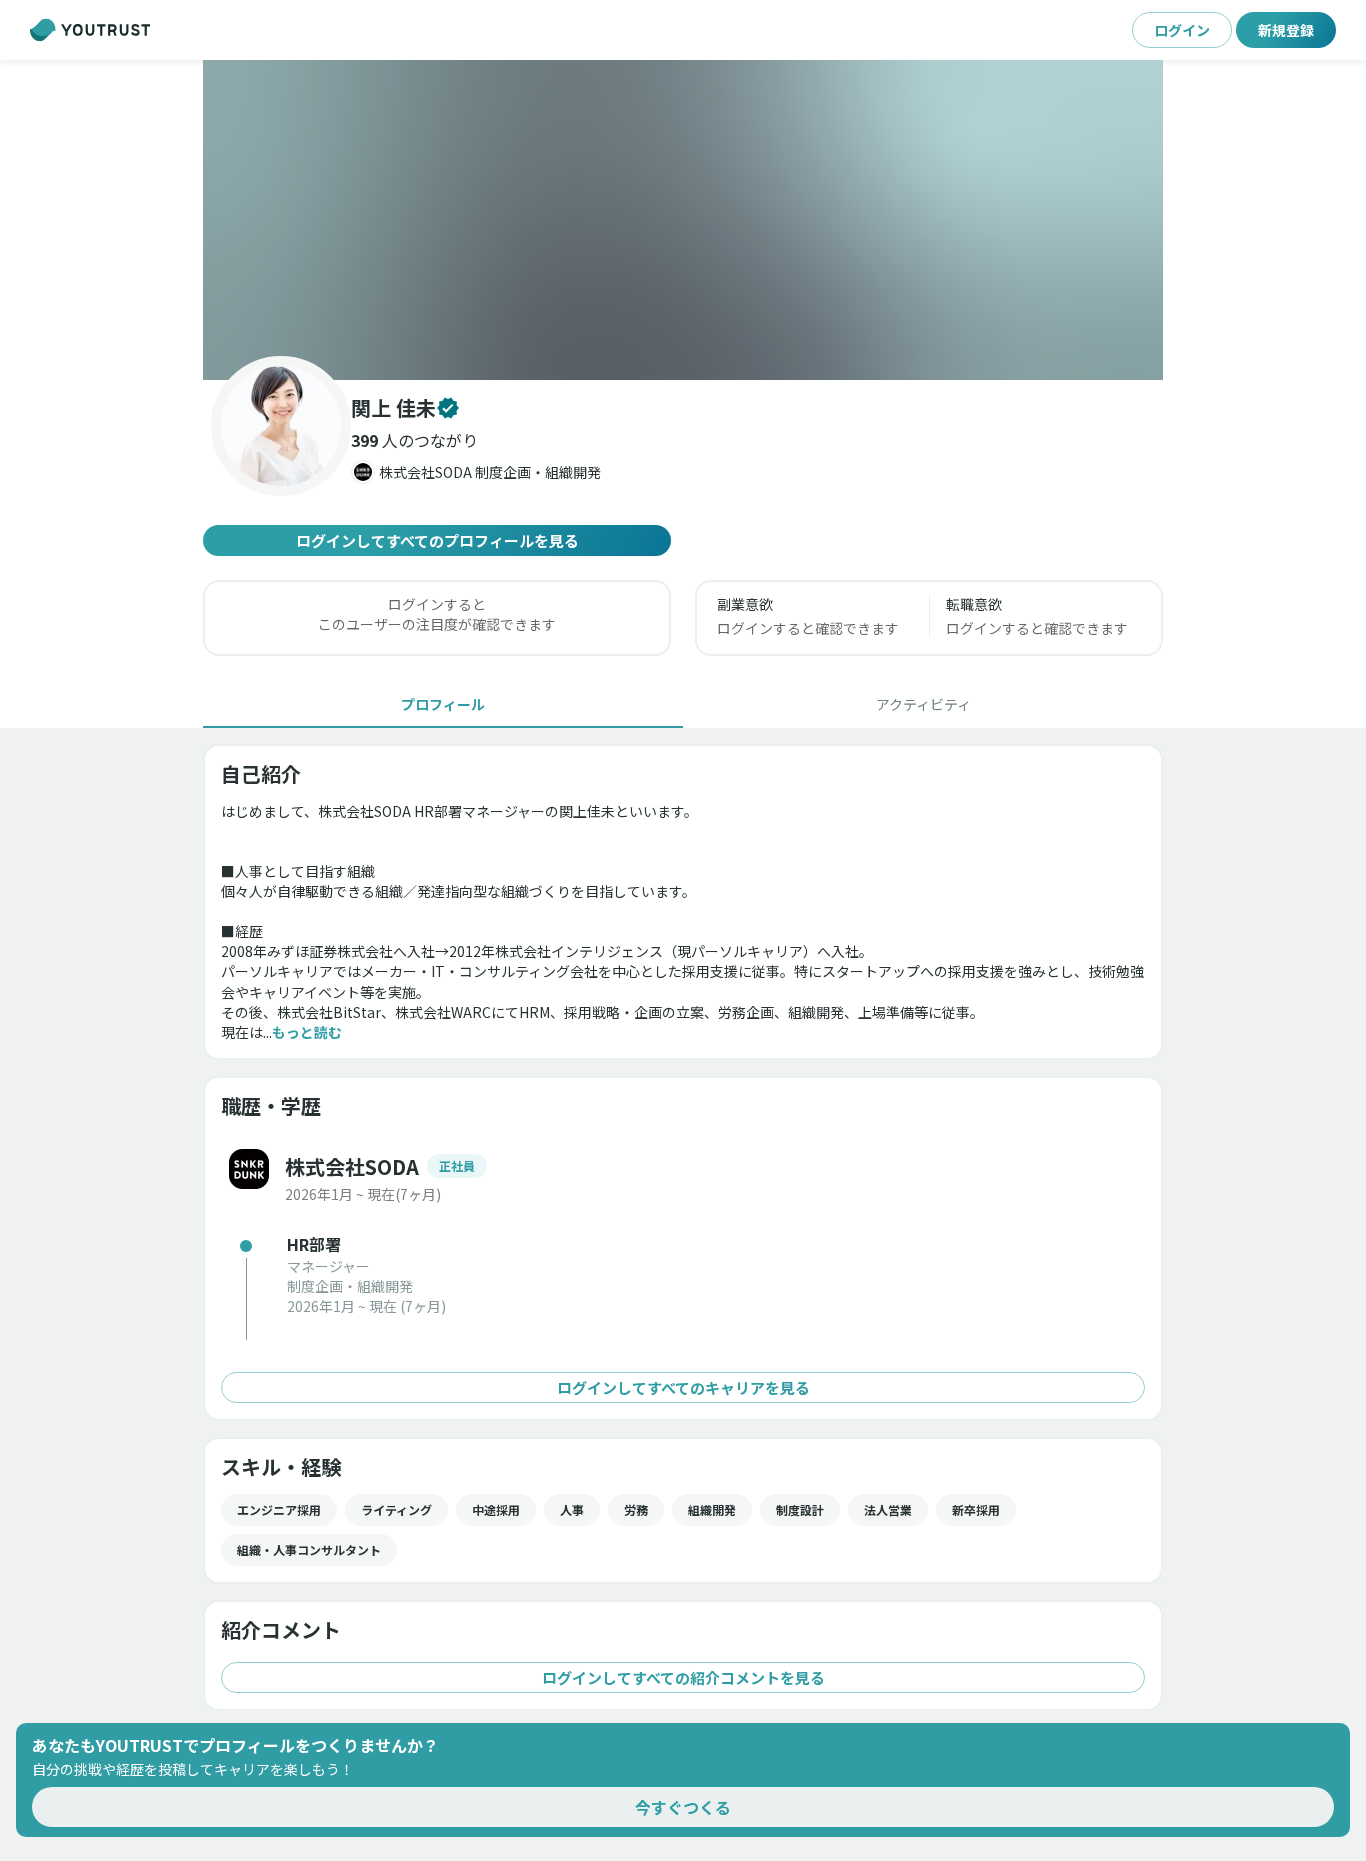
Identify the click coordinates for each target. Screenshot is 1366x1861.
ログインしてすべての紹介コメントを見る (683, 1677)
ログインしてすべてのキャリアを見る (683, 1387)
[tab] (443, 704)
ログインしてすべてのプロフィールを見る (437, 540)
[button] (683, 220)
